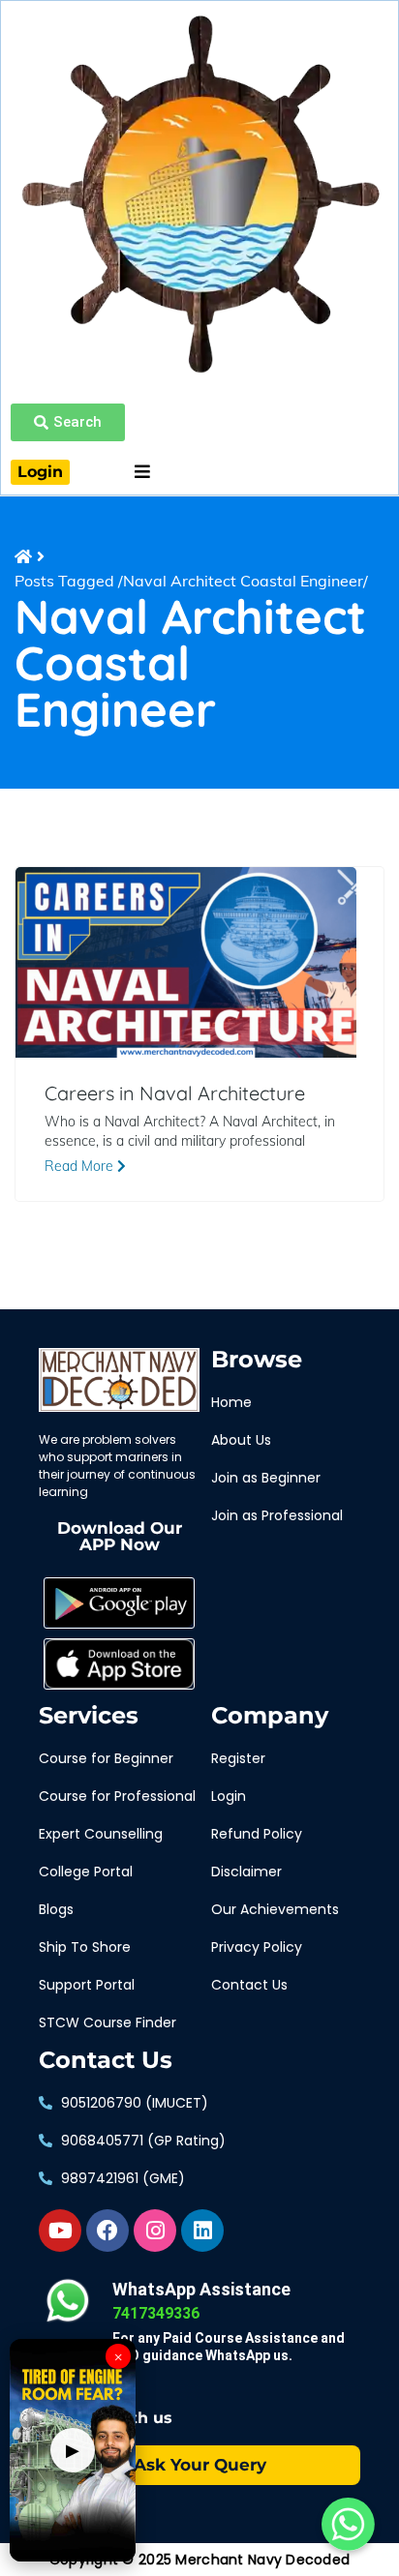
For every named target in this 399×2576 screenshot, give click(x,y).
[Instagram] (155, 2231)
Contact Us (106, 2060)
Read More (81, 1166)
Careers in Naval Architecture (175, 1093)
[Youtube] (60, 2231)
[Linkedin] (202, 2231)
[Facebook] (107, 2231)
